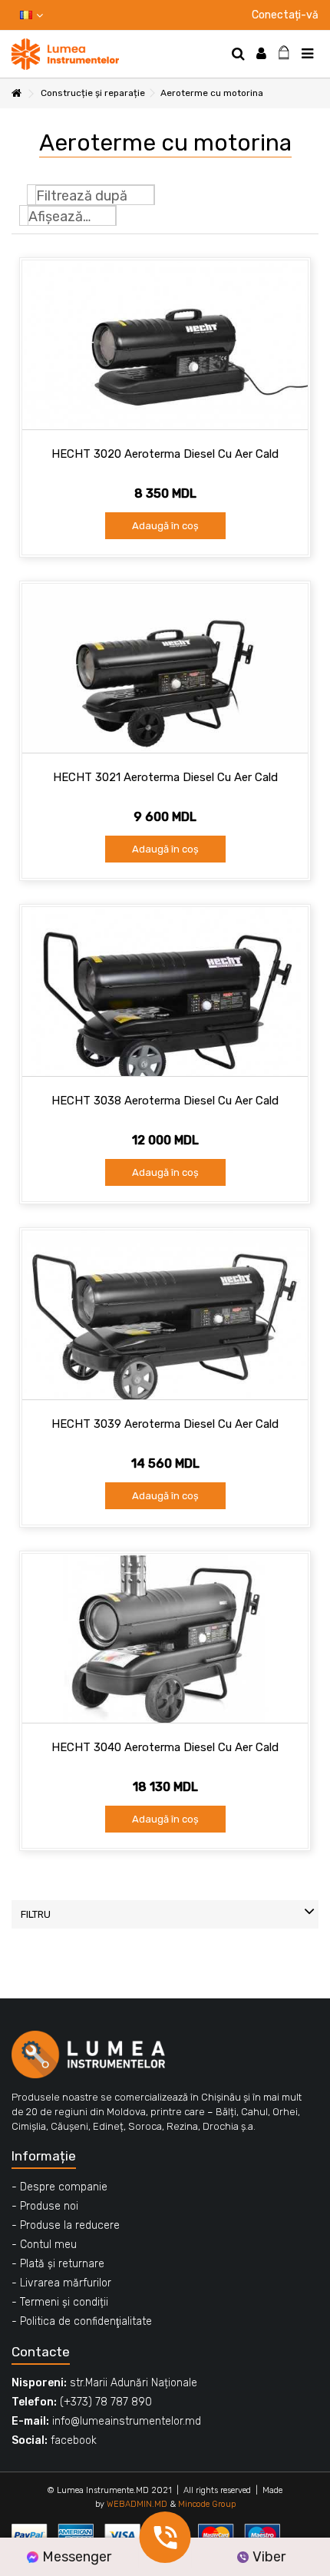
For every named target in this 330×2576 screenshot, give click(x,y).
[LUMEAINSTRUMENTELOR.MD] (115, 54)
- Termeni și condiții (60, 2302)
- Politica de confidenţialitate (82, 2321)
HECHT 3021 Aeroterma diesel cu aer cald (165, 777)
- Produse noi (45, 2206)
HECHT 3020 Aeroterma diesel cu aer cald (165, 454)
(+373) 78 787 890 (106, 2402)
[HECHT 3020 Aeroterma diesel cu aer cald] (165, 345)
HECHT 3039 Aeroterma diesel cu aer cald (165, 1424)
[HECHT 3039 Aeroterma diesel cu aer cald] (165, 1315)
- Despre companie (59, 2187)
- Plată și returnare (58, 2264)
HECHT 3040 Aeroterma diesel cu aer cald (165, 1747)
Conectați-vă (284, 15)
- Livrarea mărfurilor (61, 2283)
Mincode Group (207, 2504)
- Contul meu (44, 2245)
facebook (74, 2440)
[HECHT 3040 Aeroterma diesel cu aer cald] (165, 1638)
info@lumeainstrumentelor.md (127, 2421)
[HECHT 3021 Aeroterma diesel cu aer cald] (165, 668)
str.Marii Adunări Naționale (134, 2383)
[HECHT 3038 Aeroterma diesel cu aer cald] (165, 992)
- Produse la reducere (66, 2225)
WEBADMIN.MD (137, 2504)
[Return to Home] (16, 94)
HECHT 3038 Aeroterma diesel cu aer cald (165, 1101)
